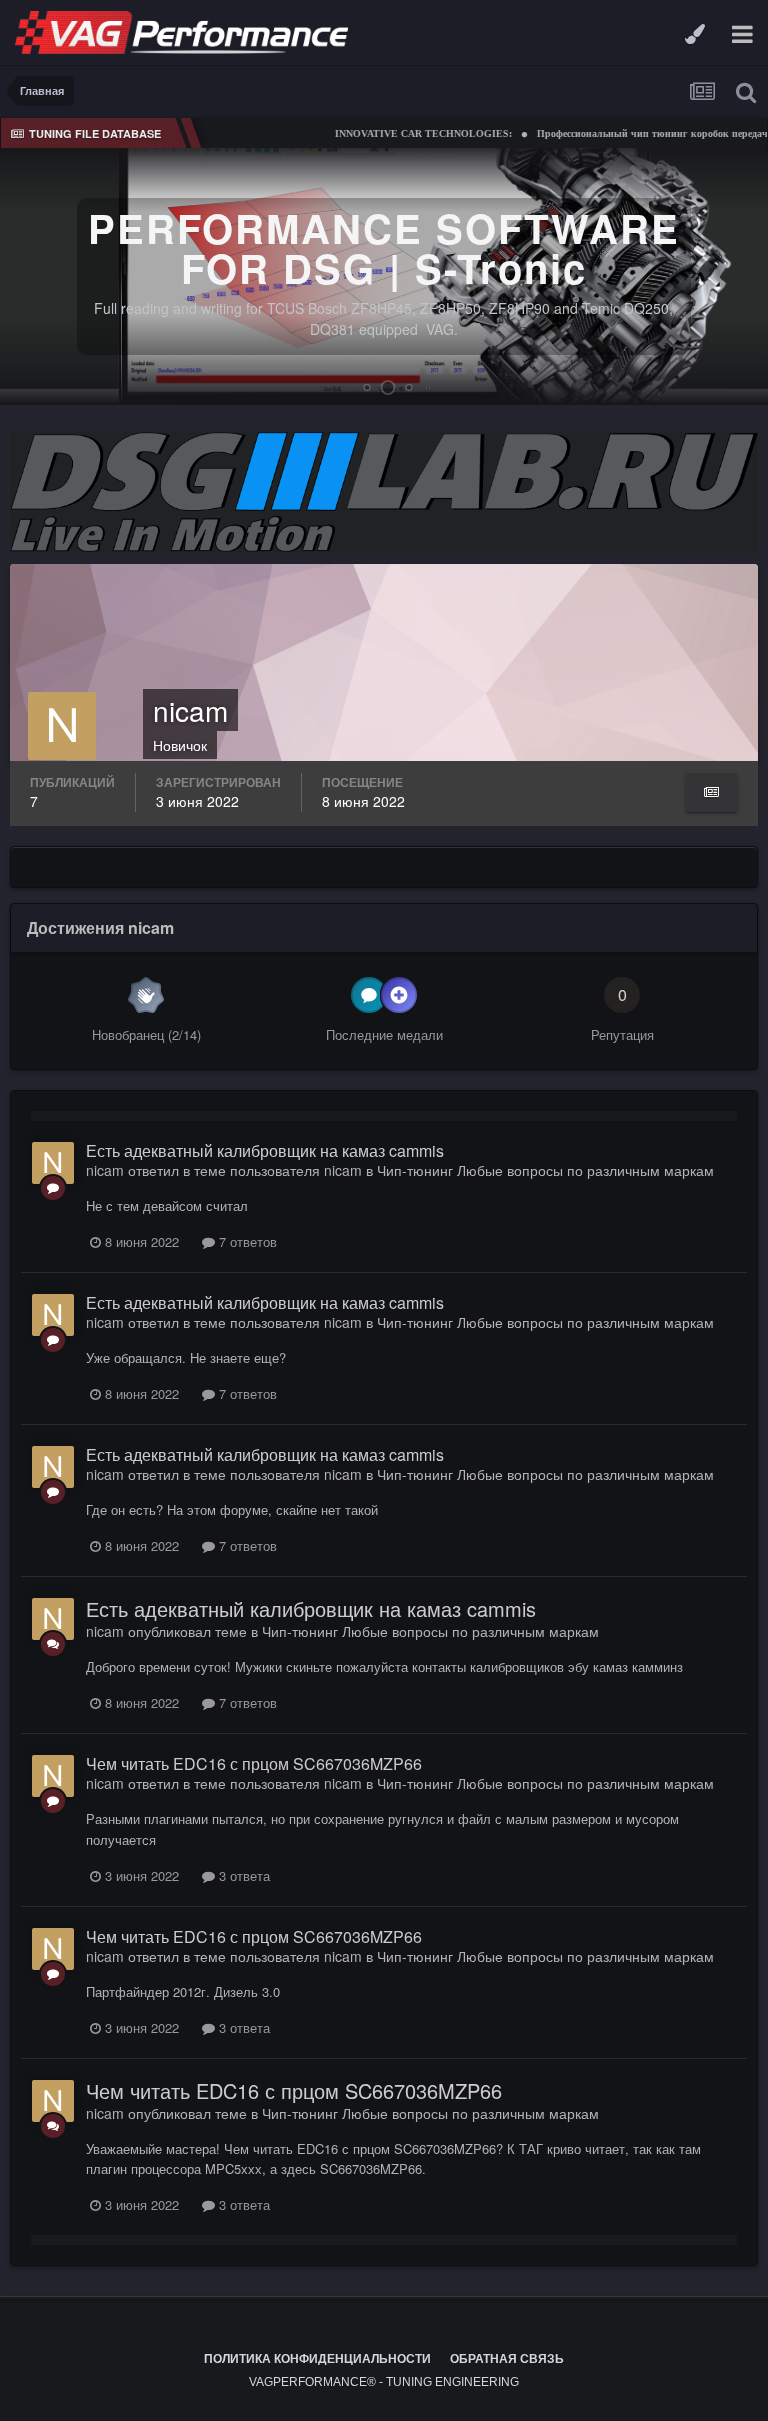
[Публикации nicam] (711, 792)
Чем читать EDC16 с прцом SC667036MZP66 (254, 1763)
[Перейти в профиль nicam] (53, 1163)
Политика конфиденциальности (317, 2359)
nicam (105, 1170)
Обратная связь (507, 2359)
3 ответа (242, 1875)
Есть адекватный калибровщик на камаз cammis (265, 1150)
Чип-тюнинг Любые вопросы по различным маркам (545, 1170)
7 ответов (246, 1241)
